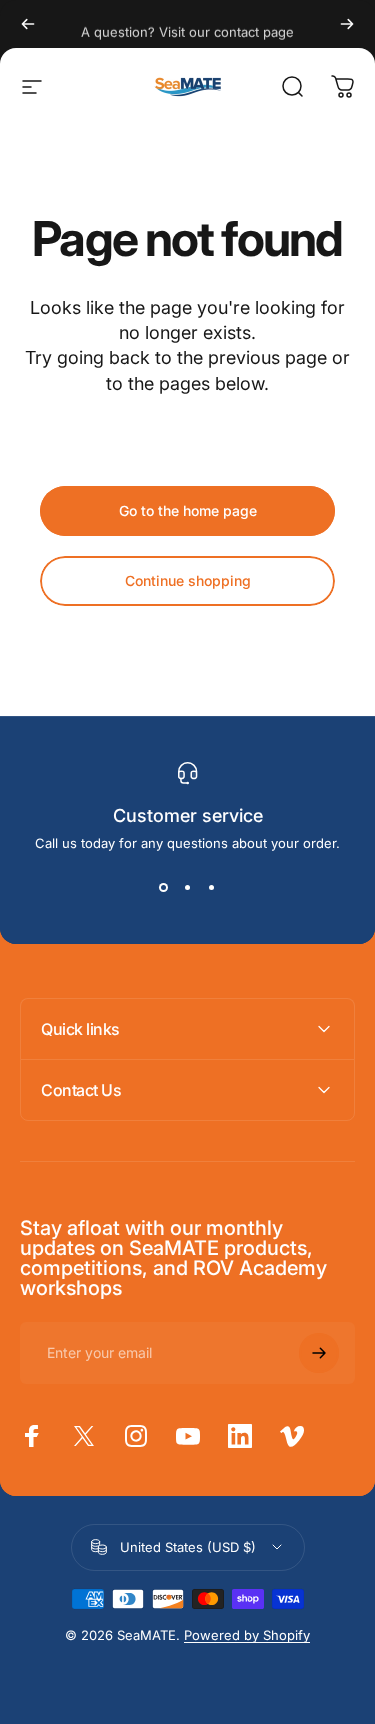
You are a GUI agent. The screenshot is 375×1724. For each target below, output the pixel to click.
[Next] (347, 24)
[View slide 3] (212, 887)
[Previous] (28, 24)
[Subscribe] (319, 1353)
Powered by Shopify (247, 1635)
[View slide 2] (188, 887)
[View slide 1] (164, 887)
